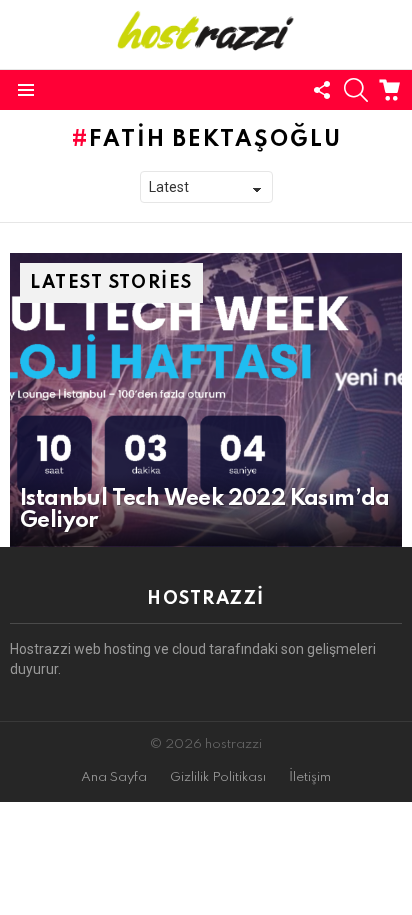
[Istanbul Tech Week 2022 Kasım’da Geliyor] (206, 400)
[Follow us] (322, 90)
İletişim (310, 777)
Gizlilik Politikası (218, 777)
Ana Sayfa (114, 777)
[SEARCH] (356, 90)
